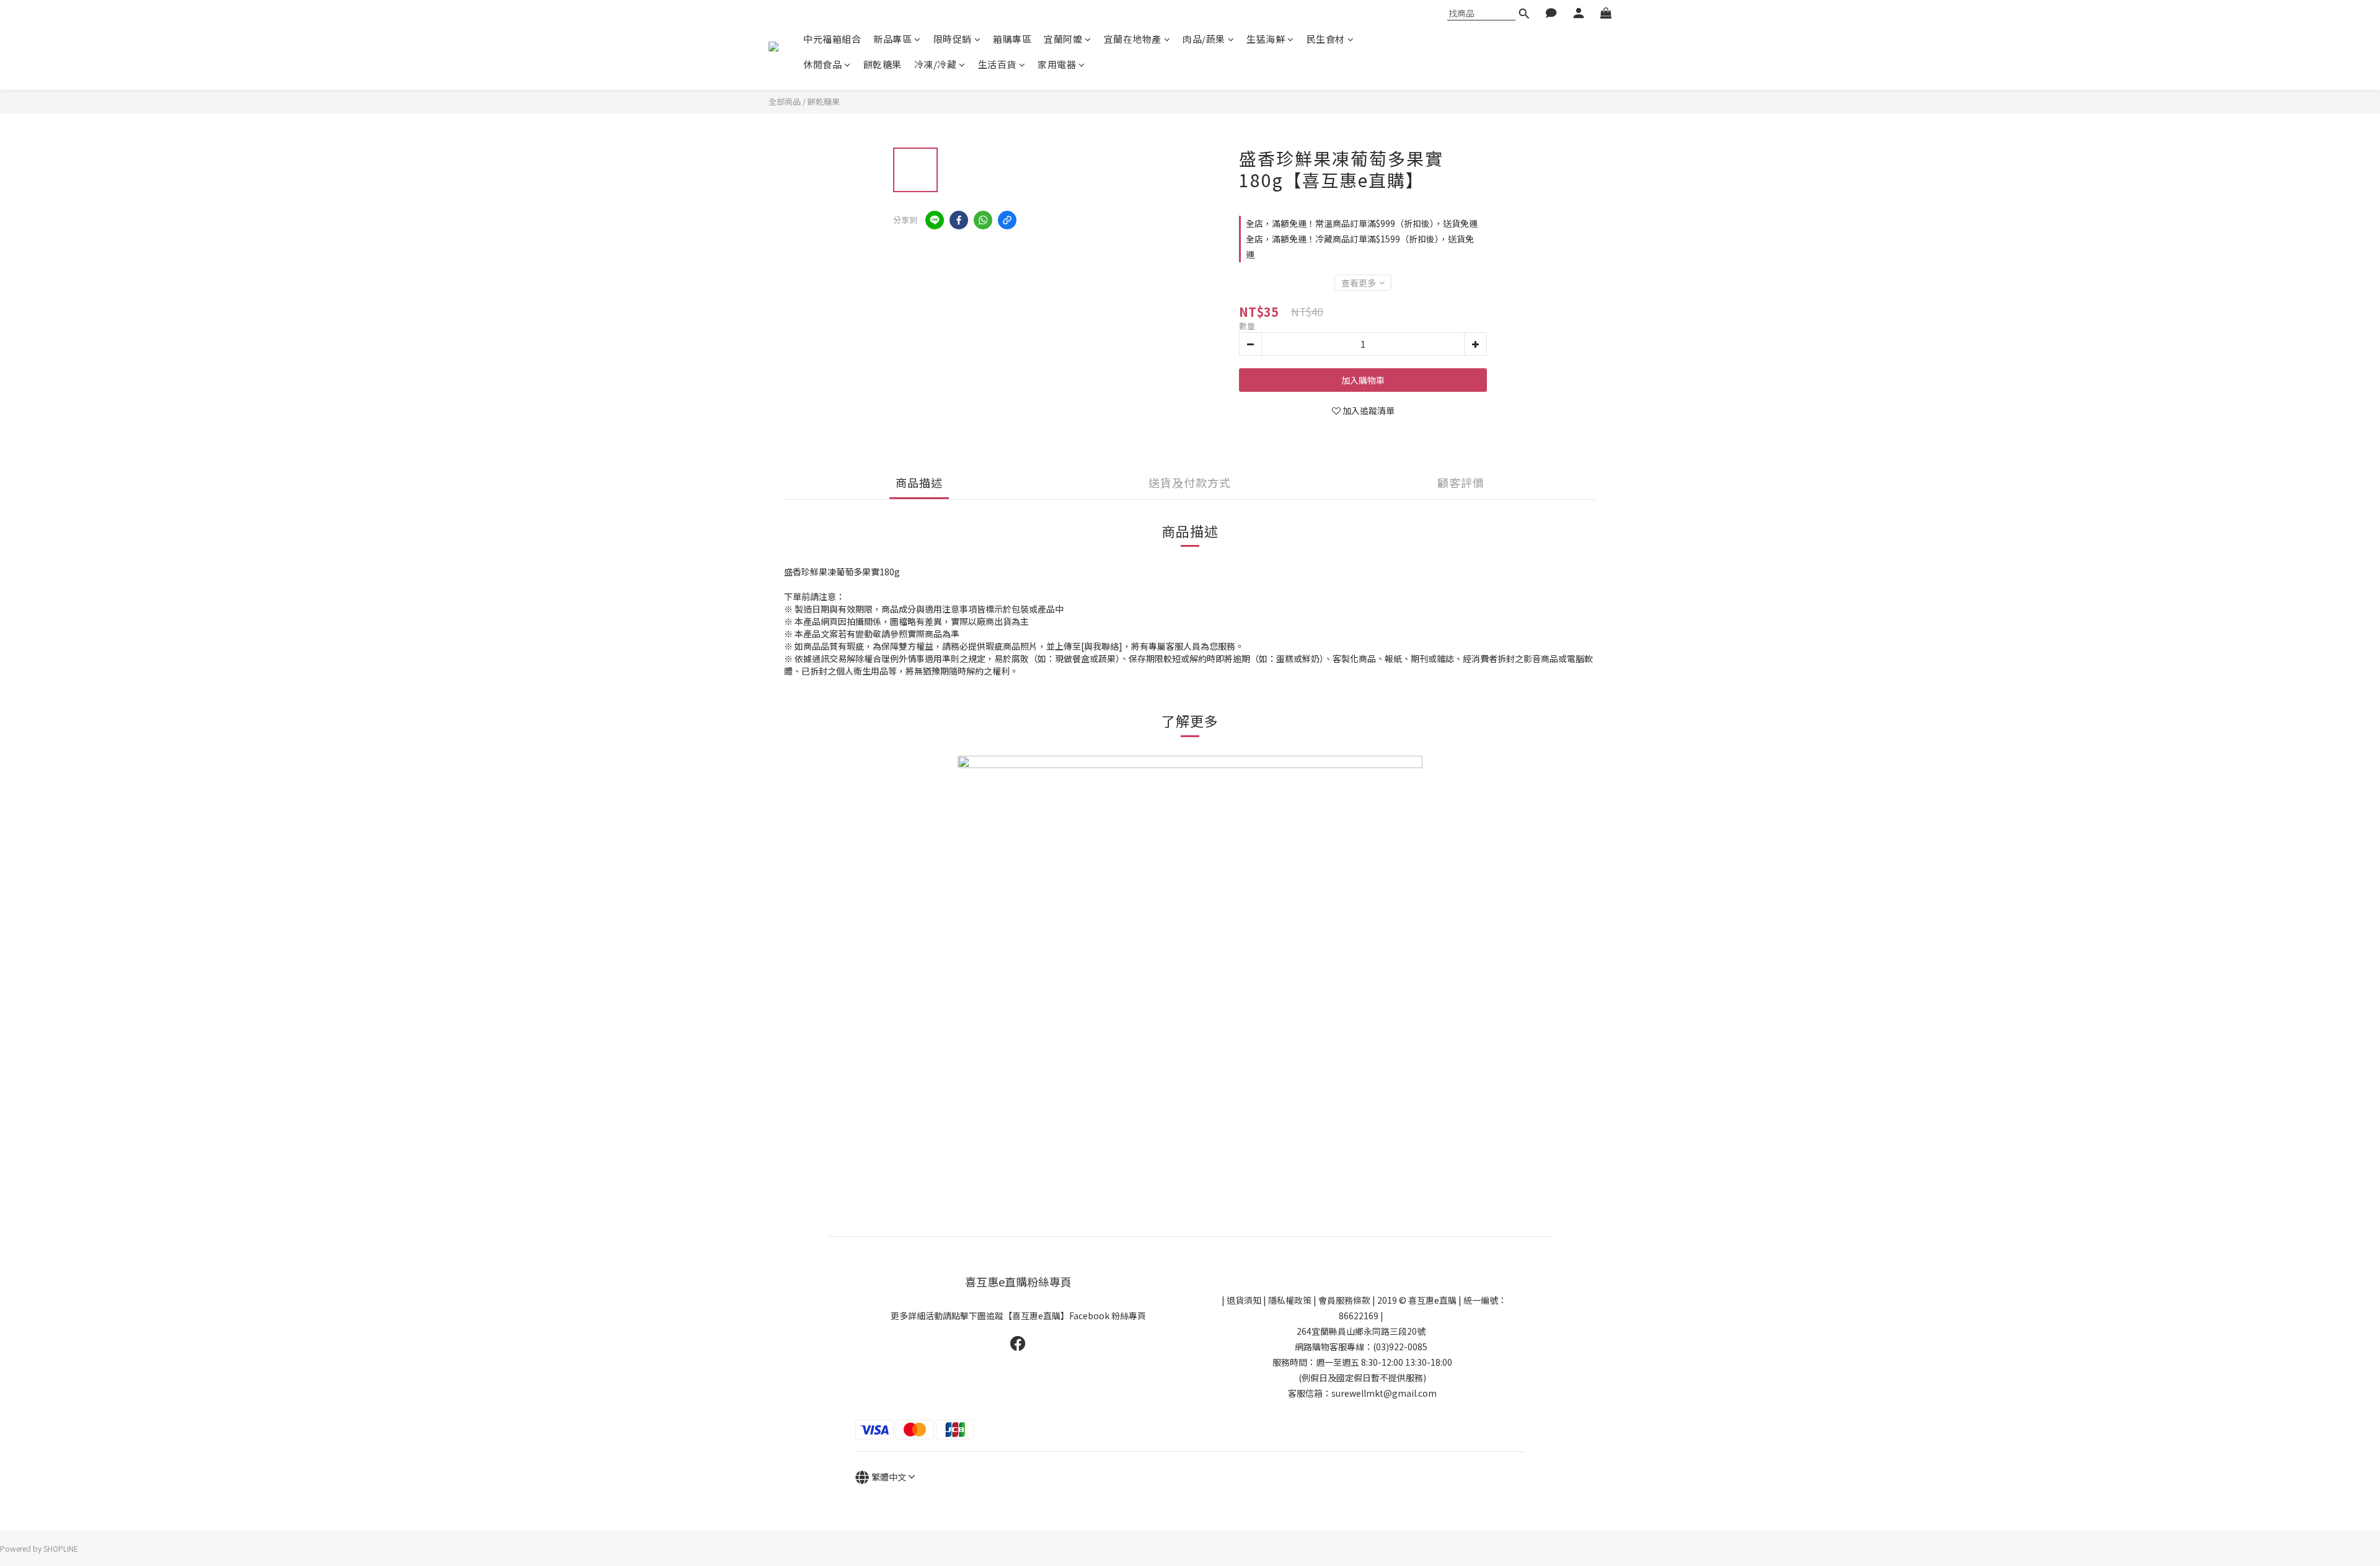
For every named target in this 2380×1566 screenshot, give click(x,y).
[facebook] (959, 220)
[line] (935, 220)
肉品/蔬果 (1204, 39)
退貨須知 (1244, 1300)
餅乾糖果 (883, 64)
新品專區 (892, 39)
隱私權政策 (1290, 1300)
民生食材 (1326, 39)
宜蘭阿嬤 (1063, 39)
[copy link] (1007, 220)
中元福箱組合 (832, 39)
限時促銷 (953, 39)
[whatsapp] (983, 220)
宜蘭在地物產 (1133, 39)
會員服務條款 (1344, 1300)
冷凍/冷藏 (936, 64)
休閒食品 (822, 64)
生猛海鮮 (1266, 39)
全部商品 (785, 101)
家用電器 (1057, 64)
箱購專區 (1012, 39)
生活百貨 (997, 64)
